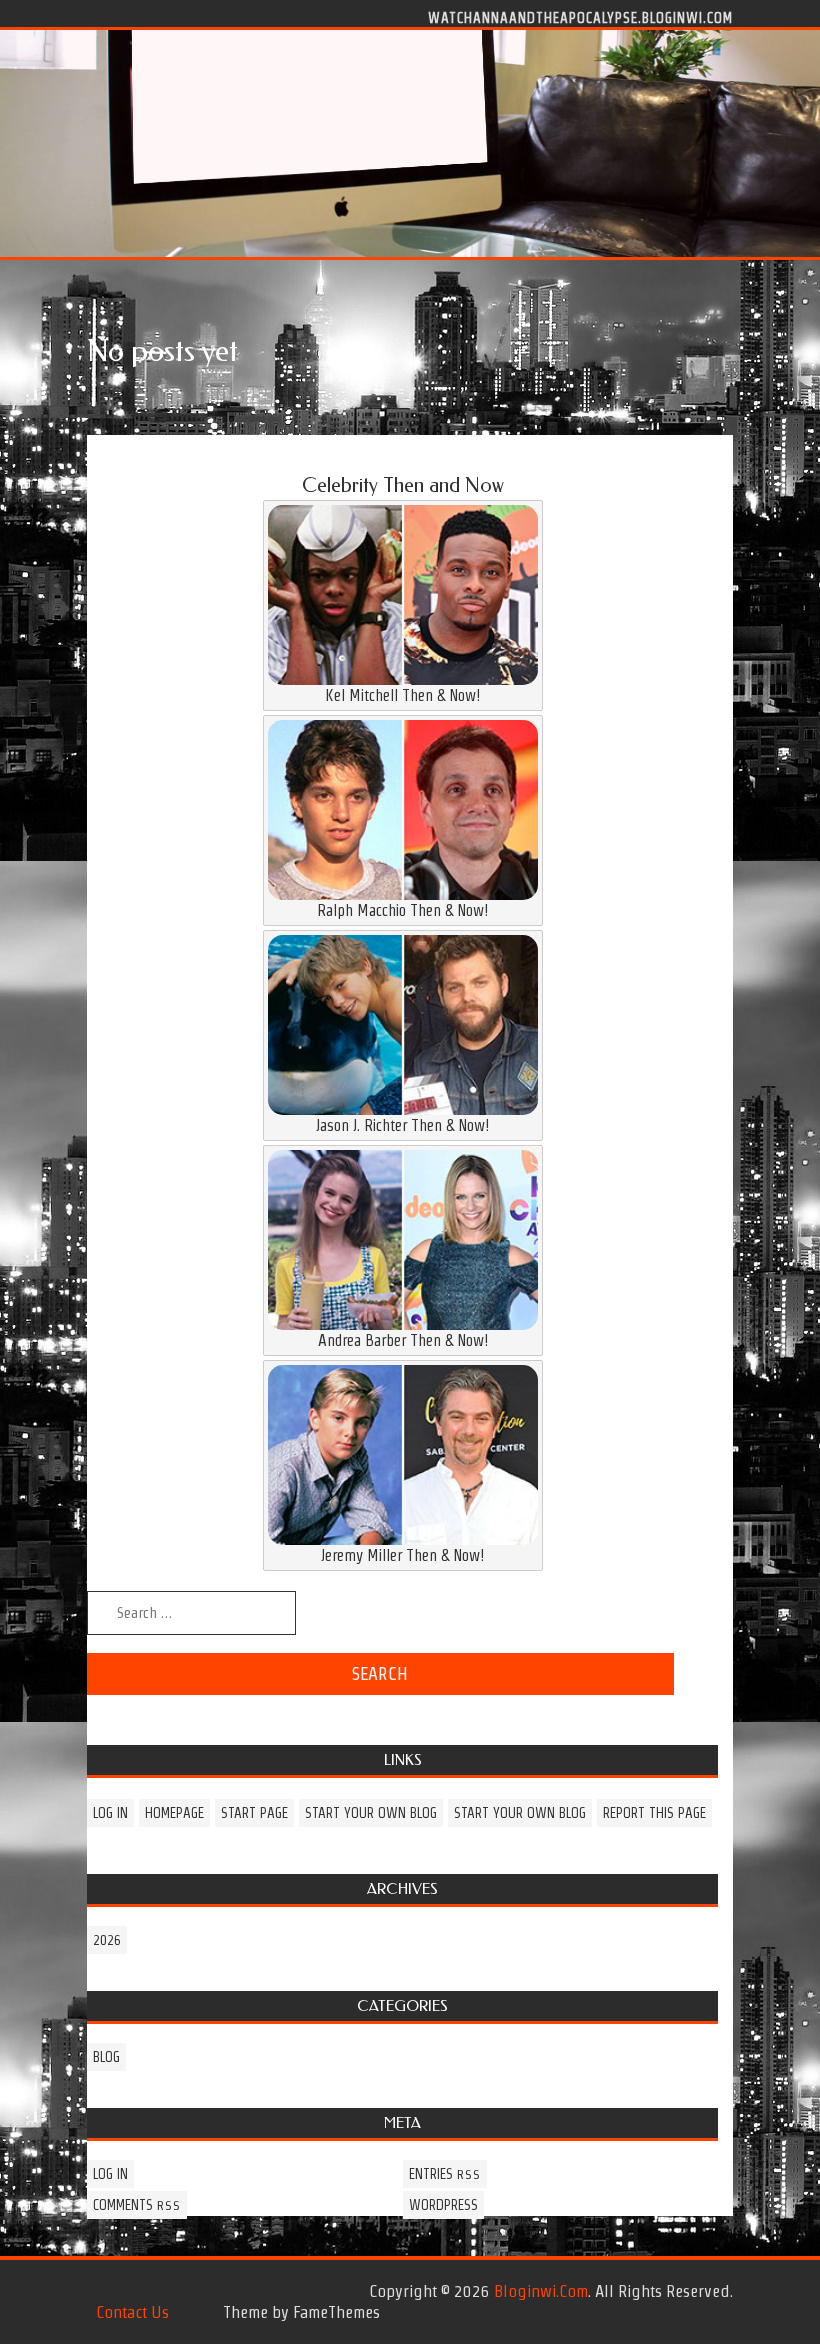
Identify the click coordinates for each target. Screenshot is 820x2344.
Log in (110, 1813)
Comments (137, 2205)
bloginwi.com (541, 2291)
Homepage (174, 1813)
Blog (106, 2057)
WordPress (443, 2205)
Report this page (654, 1813)
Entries (445, 2174)
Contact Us (132, 2312)
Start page (254, 1813)
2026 (107, 1940)
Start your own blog (371, 1813)
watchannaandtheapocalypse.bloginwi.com (580, 17)
